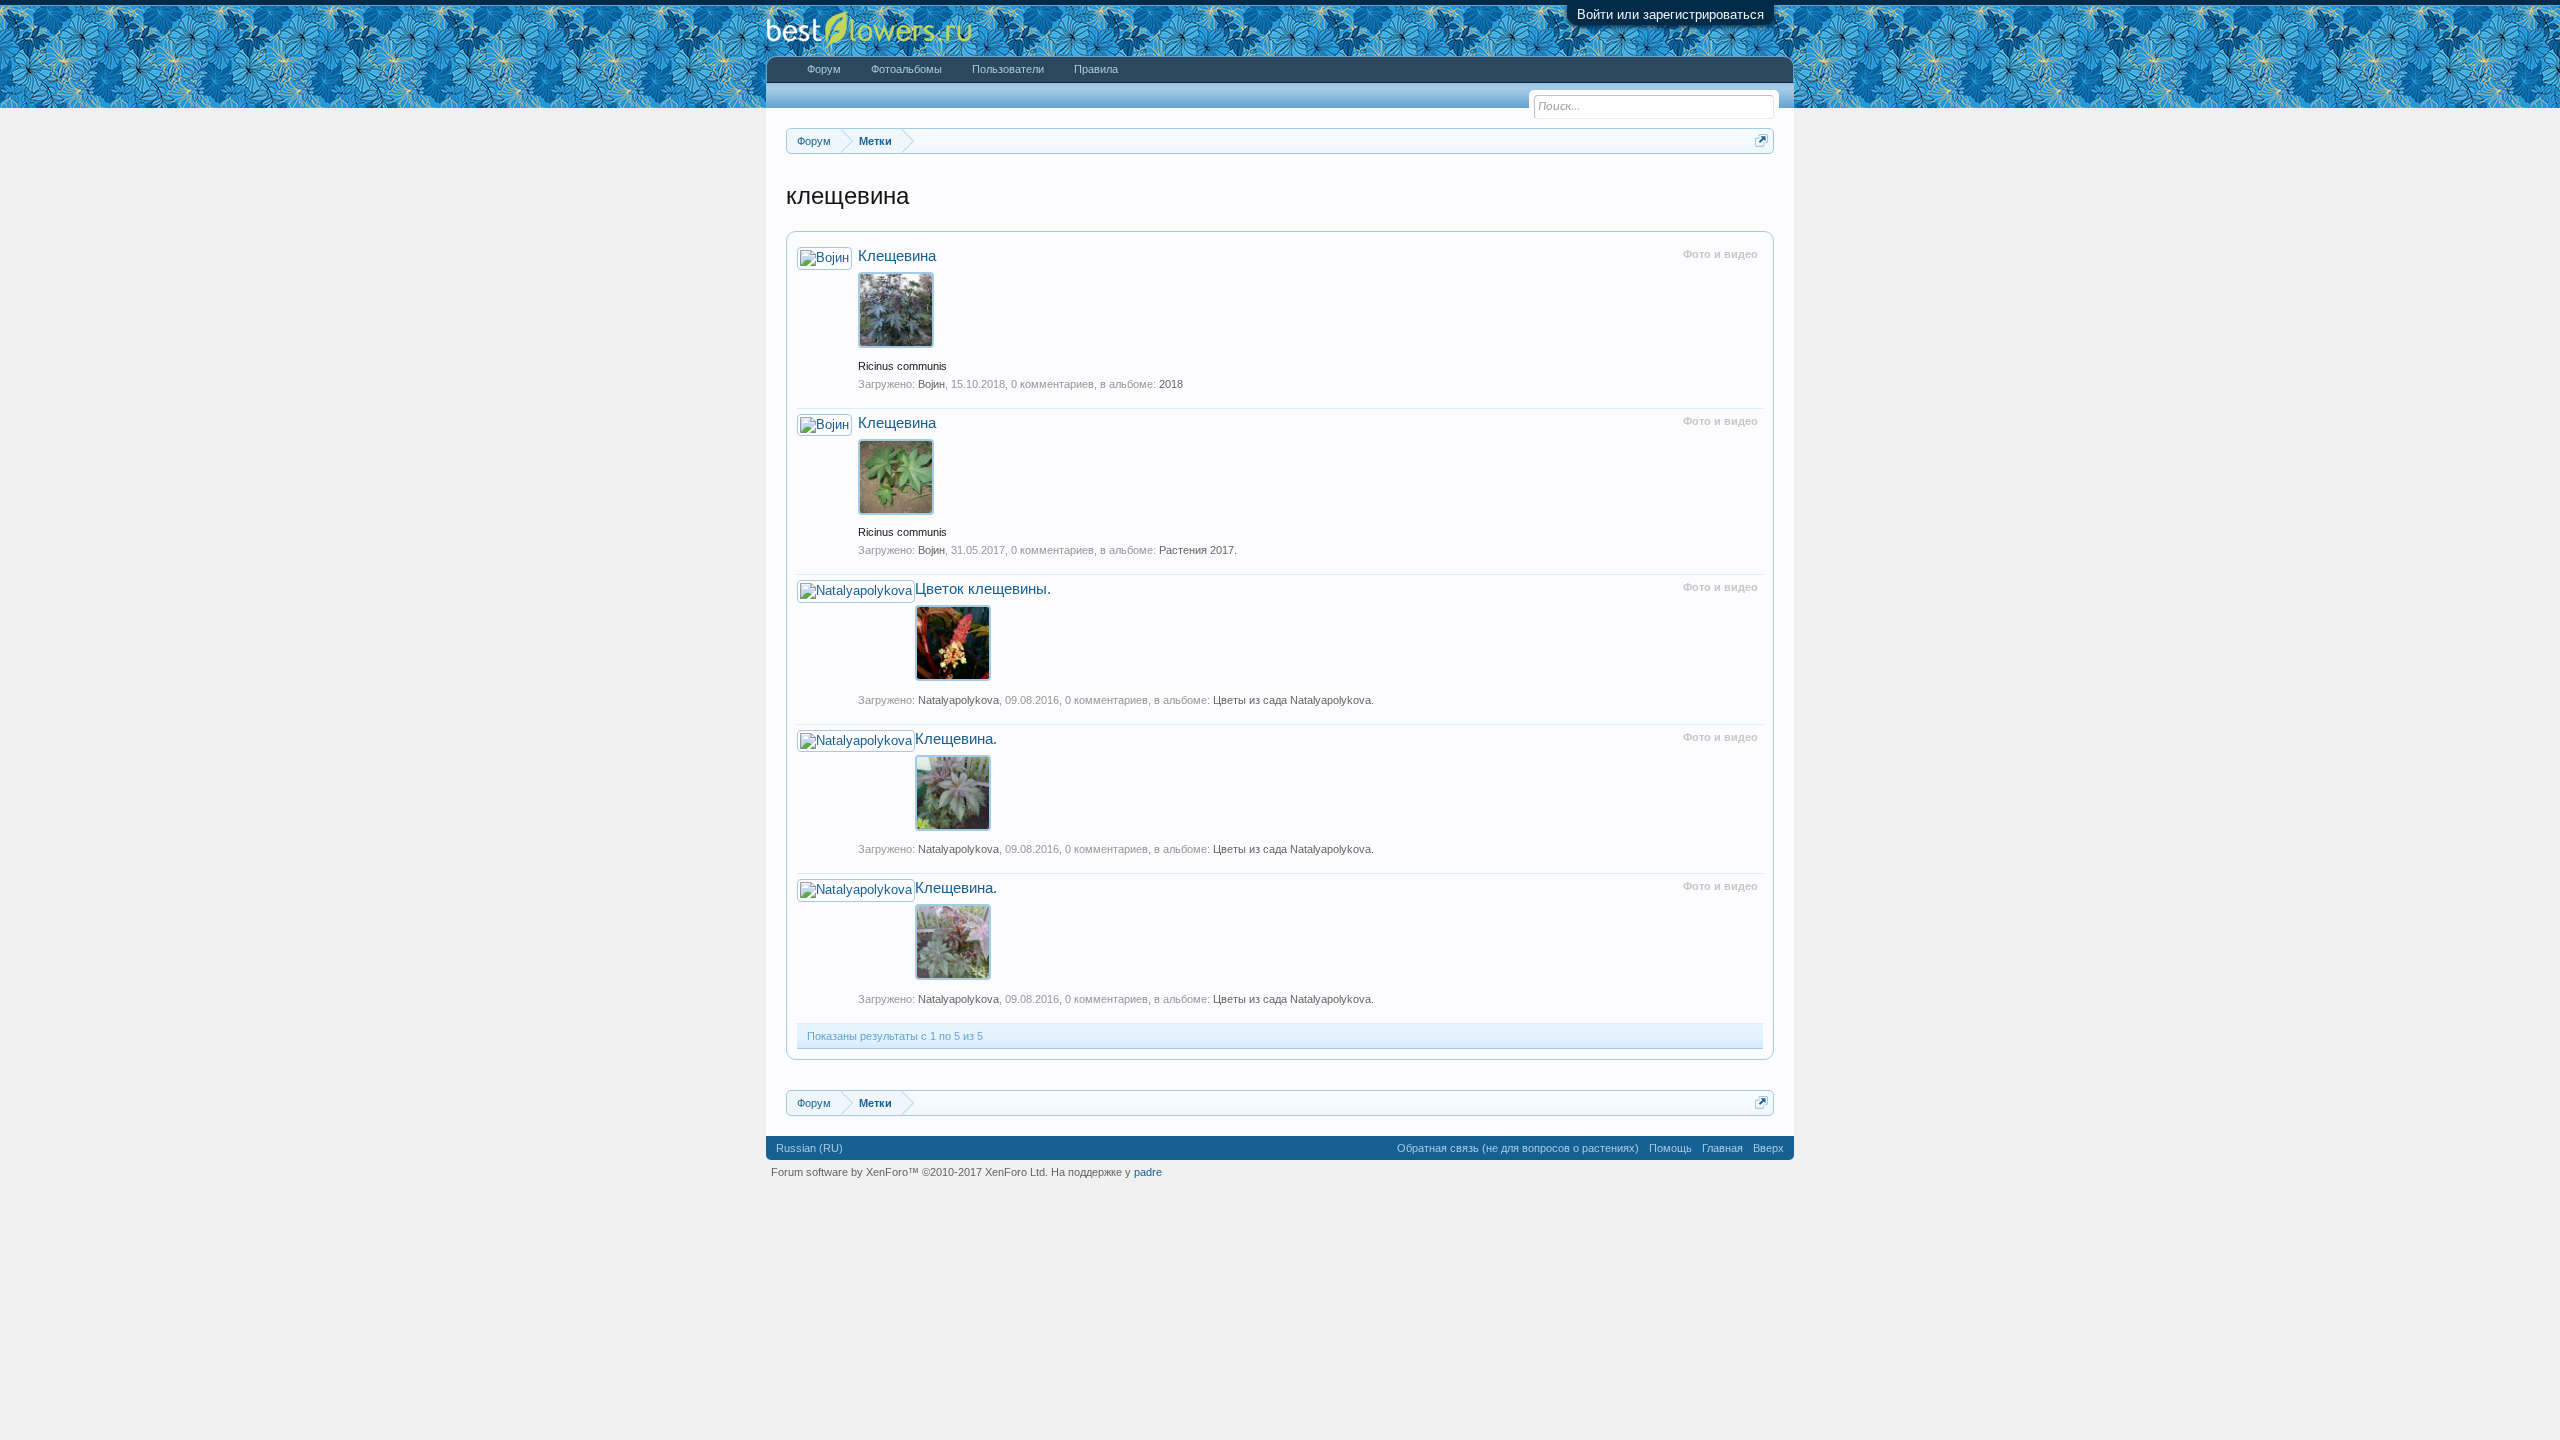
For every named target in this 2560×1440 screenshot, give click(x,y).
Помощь (1670, 1148)
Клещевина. (956, 739)
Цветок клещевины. (983, 589)
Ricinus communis (902, 366)
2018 (1171, 384)
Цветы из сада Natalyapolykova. (1293, 700)
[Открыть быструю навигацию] (1761, 140)
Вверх (1768, 1148)
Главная (1722, 1148)
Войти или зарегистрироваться (1670, 14)
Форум (824, 69)
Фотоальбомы (906, 69)
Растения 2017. (1198, 550)
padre (1148, 1172)
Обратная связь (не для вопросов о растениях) (1518, 1148)
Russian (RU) (809, 1148)
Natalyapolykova (958, 700)
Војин (931, 384)
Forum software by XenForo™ (909, 1172)
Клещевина (897, 256)
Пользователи (1008, 69)
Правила (1096, 69)
